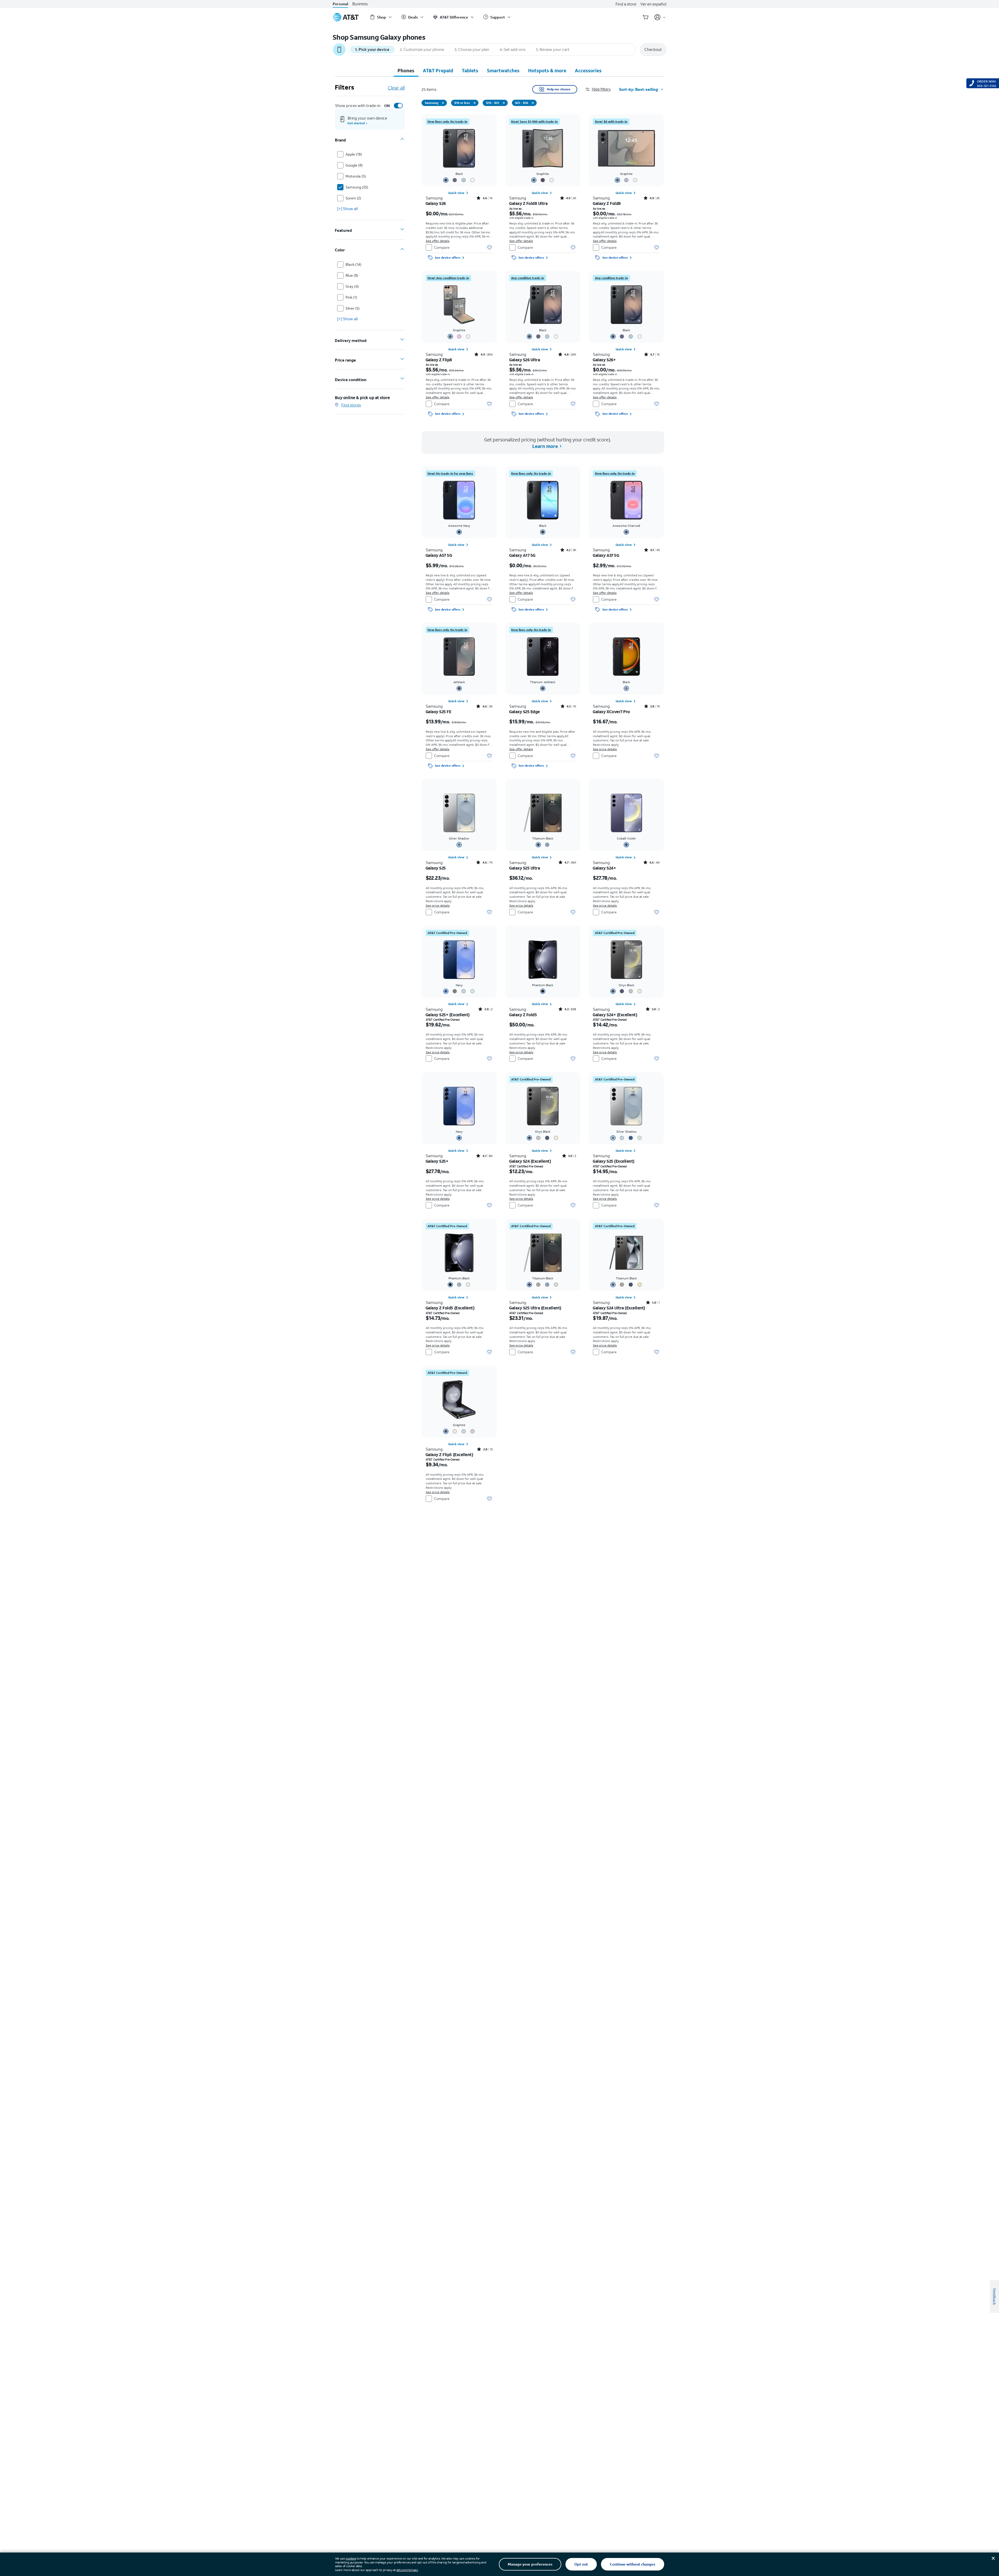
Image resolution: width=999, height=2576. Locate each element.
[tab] (406, 70)
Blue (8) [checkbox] (352, 275)
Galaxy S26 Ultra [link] (525, 360)
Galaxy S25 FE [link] (439, 712)
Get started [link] (356, 123)
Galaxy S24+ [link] (604, 868)
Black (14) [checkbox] (354, 264)
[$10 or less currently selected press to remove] (475, 103)
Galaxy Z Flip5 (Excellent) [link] (449, 1455)
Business (360, 4)
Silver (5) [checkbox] (353, 308)
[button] (602, 89)
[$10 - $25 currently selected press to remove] (504, 103)
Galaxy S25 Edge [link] (525, 712)
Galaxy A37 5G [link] (606, 555)
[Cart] (646, 17)
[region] (459, 188)
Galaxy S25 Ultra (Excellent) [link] (535, 1308)
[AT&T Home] (346, 17)
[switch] (393, 106)
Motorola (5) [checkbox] (356, 176)
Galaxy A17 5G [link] (522, 555)
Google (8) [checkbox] (354, 165)
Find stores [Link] (351, 405)
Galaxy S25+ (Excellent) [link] (448, 1015)
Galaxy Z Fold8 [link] (607, 203)
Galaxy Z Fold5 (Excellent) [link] (450, 1308)
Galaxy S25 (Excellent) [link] (614, 1161)
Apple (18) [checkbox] (354, 154)
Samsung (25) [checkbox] (357, 187)
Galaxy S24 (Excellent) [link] (530, 1161)
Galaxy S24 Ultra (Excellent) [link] (619, 1308)
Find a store (626, 4)
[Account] (660, 17)
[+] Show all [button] (347, 209)
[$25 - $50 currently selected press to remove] (533, 103)
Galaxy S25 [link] (436, 868)
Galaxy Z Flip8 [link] (439, 360)
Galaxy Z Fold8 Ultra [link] (528, 203)
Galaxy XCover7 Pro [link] (611, 712)
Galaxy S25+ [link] (437, 1161)
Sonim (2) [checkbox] (353, 198)
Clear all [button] (396, 88)
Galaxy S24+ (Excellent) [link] (615, 1015)
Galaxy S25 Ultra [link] (525, 868)
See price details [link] (605, 749)
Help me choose (559, 89)
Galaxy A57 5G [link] (439, 555)
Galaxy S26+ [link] (604, 360)
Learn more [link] (545, 446)
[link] (448, 122)
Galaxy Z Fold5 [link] (523, 1015)
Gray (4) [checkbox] (352, 286)
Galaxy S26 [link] (436, 203)
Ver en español (653, 4)
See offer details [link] (438, 241)
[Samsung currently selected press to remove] (443, 103)
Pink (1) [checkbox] (351, 297)
